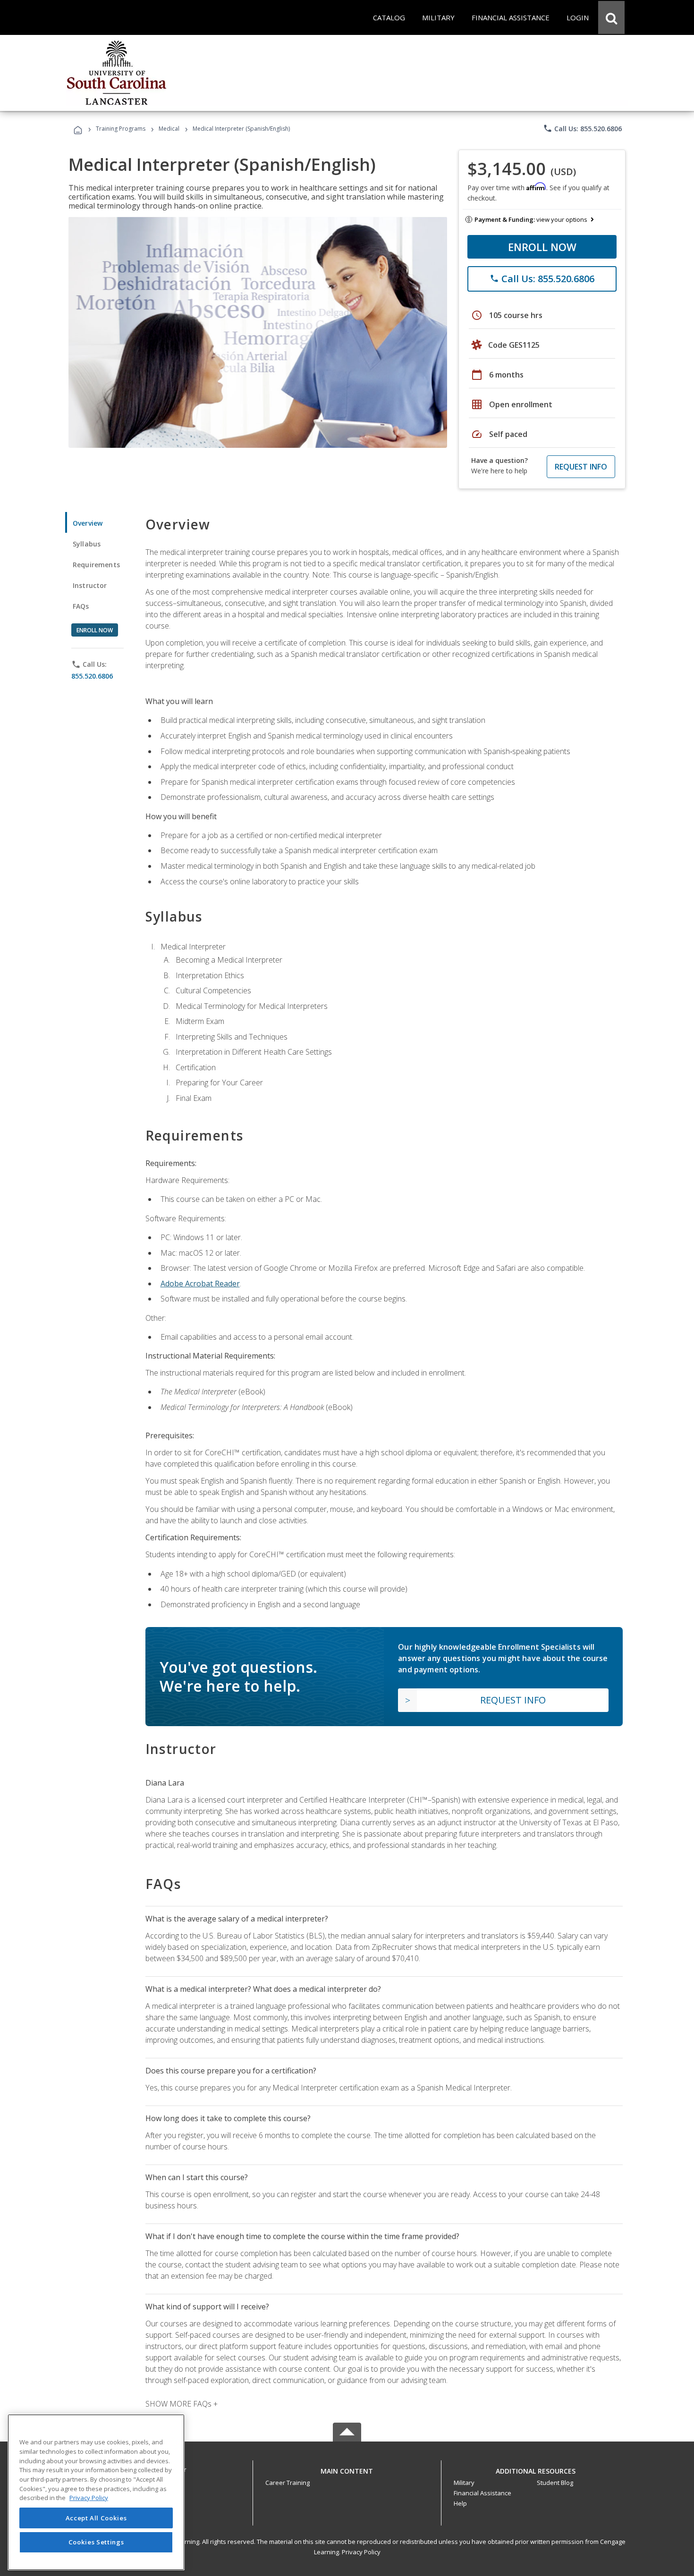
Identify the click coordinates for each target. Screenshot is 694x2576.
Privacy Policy (361, 2552)
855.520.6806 (92, 676)
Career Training (288, 2483)
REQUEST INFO (581, 467)
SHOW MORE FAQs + (182, 2404)
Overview (88, 523)
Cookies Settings (96, 2542)
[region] (96, 2492)
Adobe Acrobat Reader (200, 1284)
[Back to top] (347, 2469)
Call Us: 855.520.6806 (582, 128)
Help (460, 2503)
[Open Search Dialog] (611, 17)
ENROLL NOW (542, 247)
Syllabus (87, 544)
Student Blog (555, 2483)
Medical (169, 129)
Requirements (96, 565)
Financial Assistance (482, 2493)
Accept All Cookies (96, 2518)
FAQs (81, 606)
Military (464, 2483)
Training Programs (121, 129)
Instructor (90, 585)
